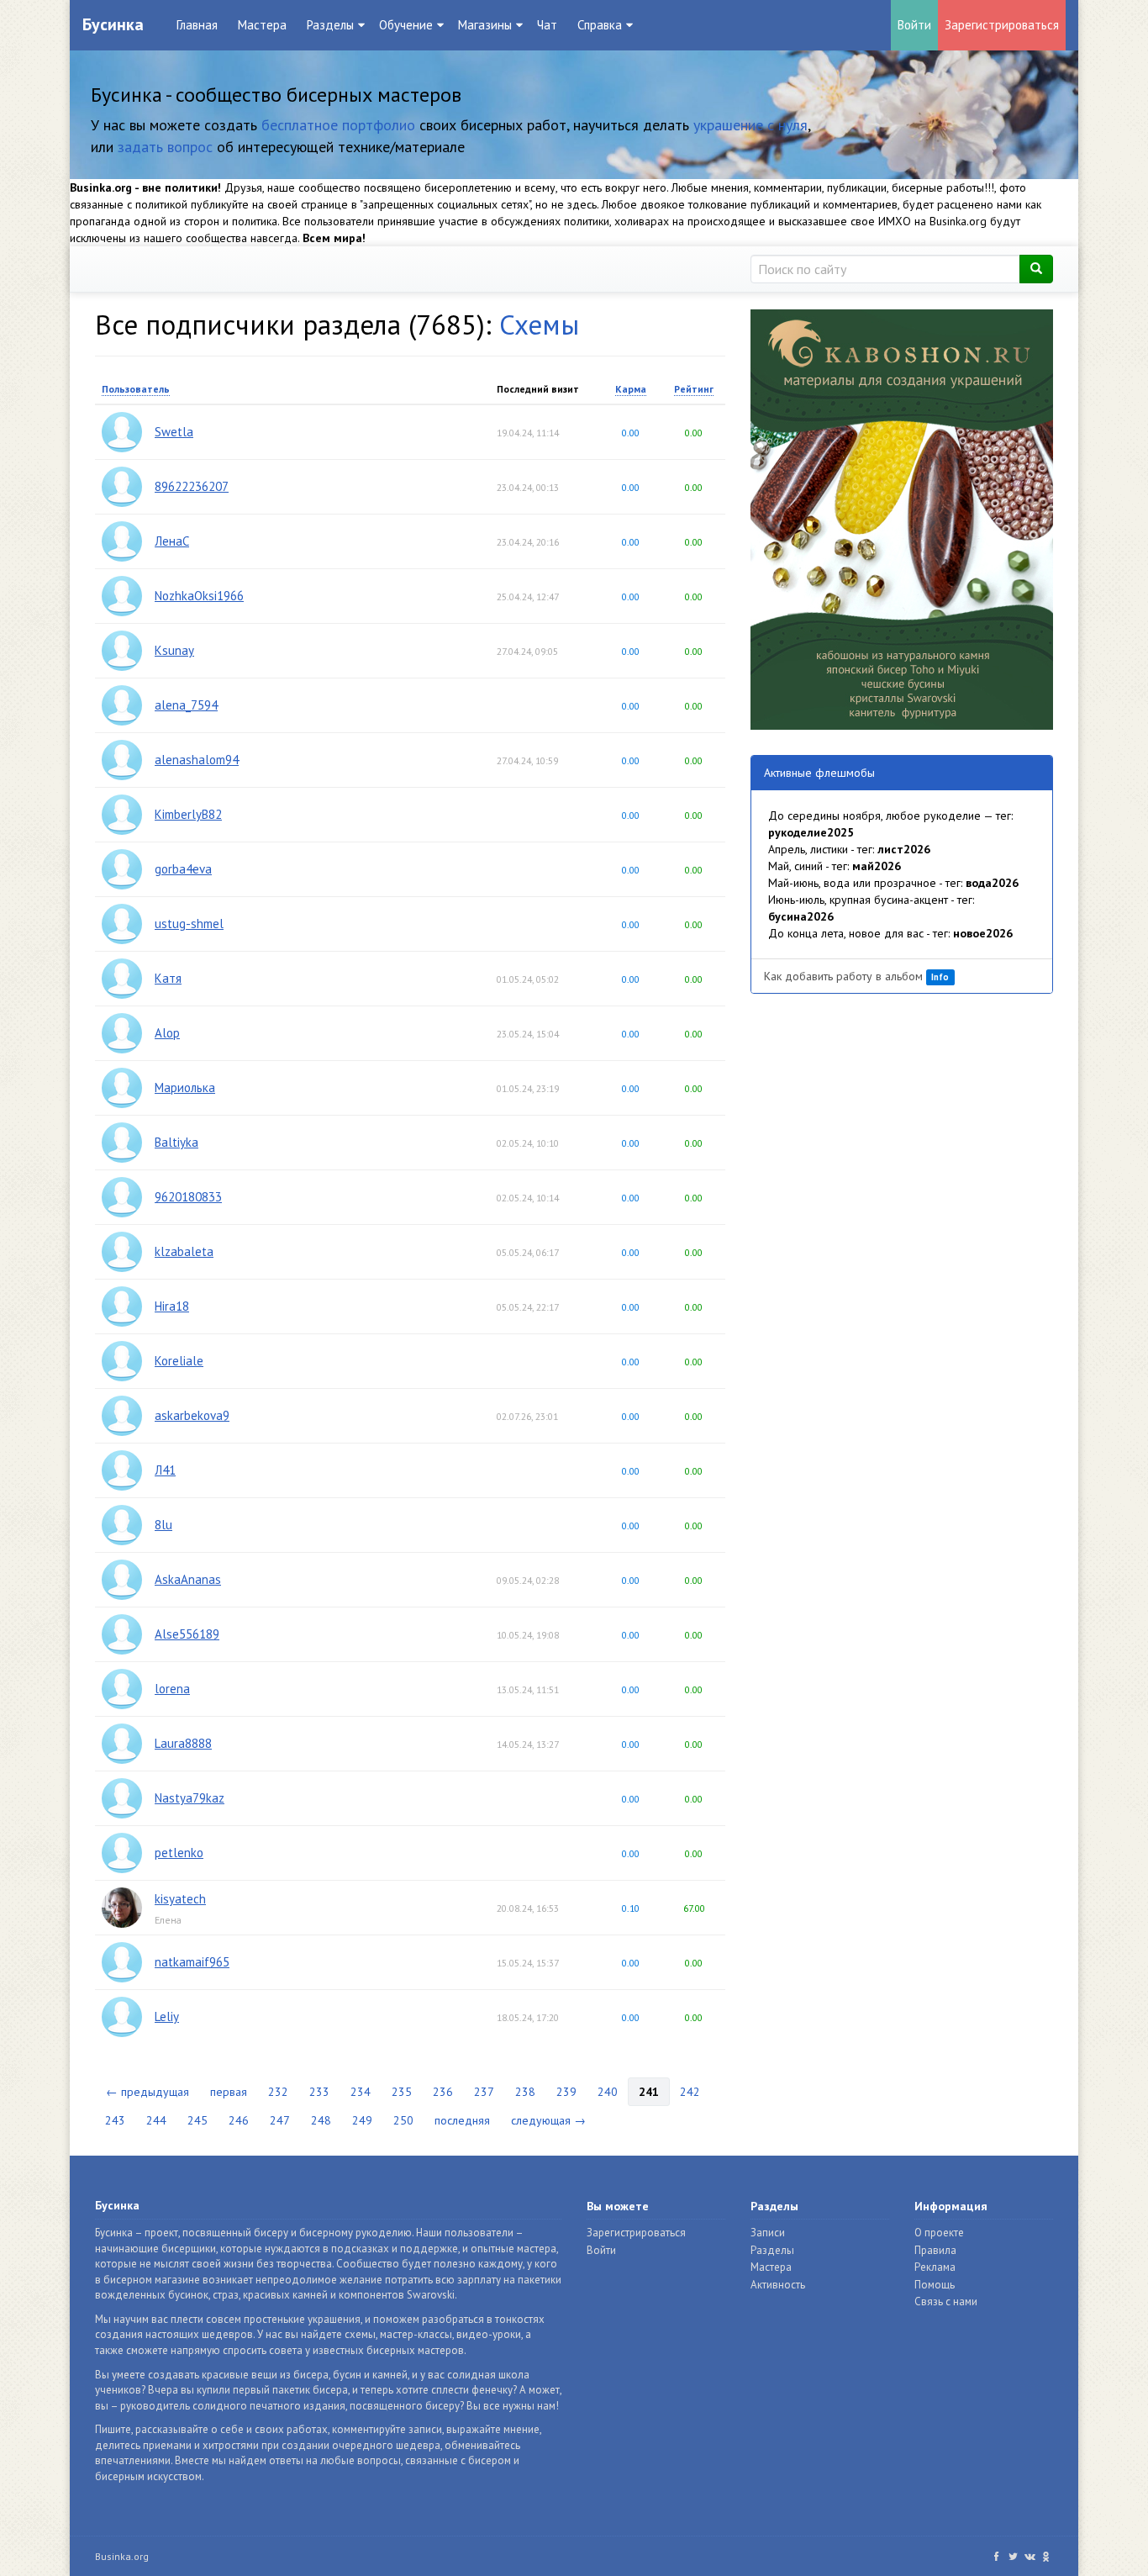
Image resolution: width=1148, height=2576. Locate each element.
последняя (462, 2120)
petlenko (179, 1853)
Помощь (935, 2285)
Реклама (935, 2267)
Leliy (167, 2016)
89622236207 (192, 486)
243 (115, 2120)
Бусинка (113, 24)
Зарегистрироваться (1002, 25)
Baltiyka (176, 1142)
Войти (914, 25)
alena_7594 (186, 705)
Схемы (539, 324)
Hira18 (172, 1306)
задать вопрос (165, 147)
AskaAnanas (188, 1579)
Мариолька (185, 1087)
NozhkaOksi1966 (199, 596)
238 (525, 2092)
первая (229, 2092)
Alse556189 (187, 1634)
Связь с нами (946, 2302)
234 (361, 2092)
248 (321, 2120)
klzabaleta (184, 1251)
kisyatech (180, 1899)
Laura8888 (183, 1743)
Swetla (174, 432)
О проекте (939, 2233)
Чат (547, 25)
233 (319, 2092)
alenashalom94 (197, 760)
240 (608, 2092)
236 (443, 2092)
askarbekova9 (192, 1415)
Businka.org (122, 2556)
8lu (163, 1525)
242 (690, 2092)
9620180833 (188, 1197)
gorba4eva (183, 869)
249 (362, 2120)
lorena (172, 1689)
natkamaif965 (192, 1962)
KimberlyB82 (188, 814)
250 (403, 2120)
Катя (168, 978)
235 (402, 2092)
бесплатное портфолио (338, 125)
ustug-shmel (189, 924)
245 (197, 2120)
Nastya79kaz (190, 1798)
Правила (935, 2250)
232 (278, 2092)
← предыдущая (147, 2092)
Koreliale (179, 1361)
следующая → (548, 2120)
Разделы (772, 2250)
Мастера (262, 25)
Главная (197, 25)
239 (566, 2092)
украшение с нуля (750, 125)
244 (156, 2120)
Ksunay (174, 650)
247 (280, 2120)
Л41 (165, 1470)
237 (484, 2092)
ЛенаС (172, 541)
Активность (778, 2285)
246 (239, 2120)
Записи (768, 2233)
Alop (167, 1033)
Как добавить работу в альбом (856, 976)
